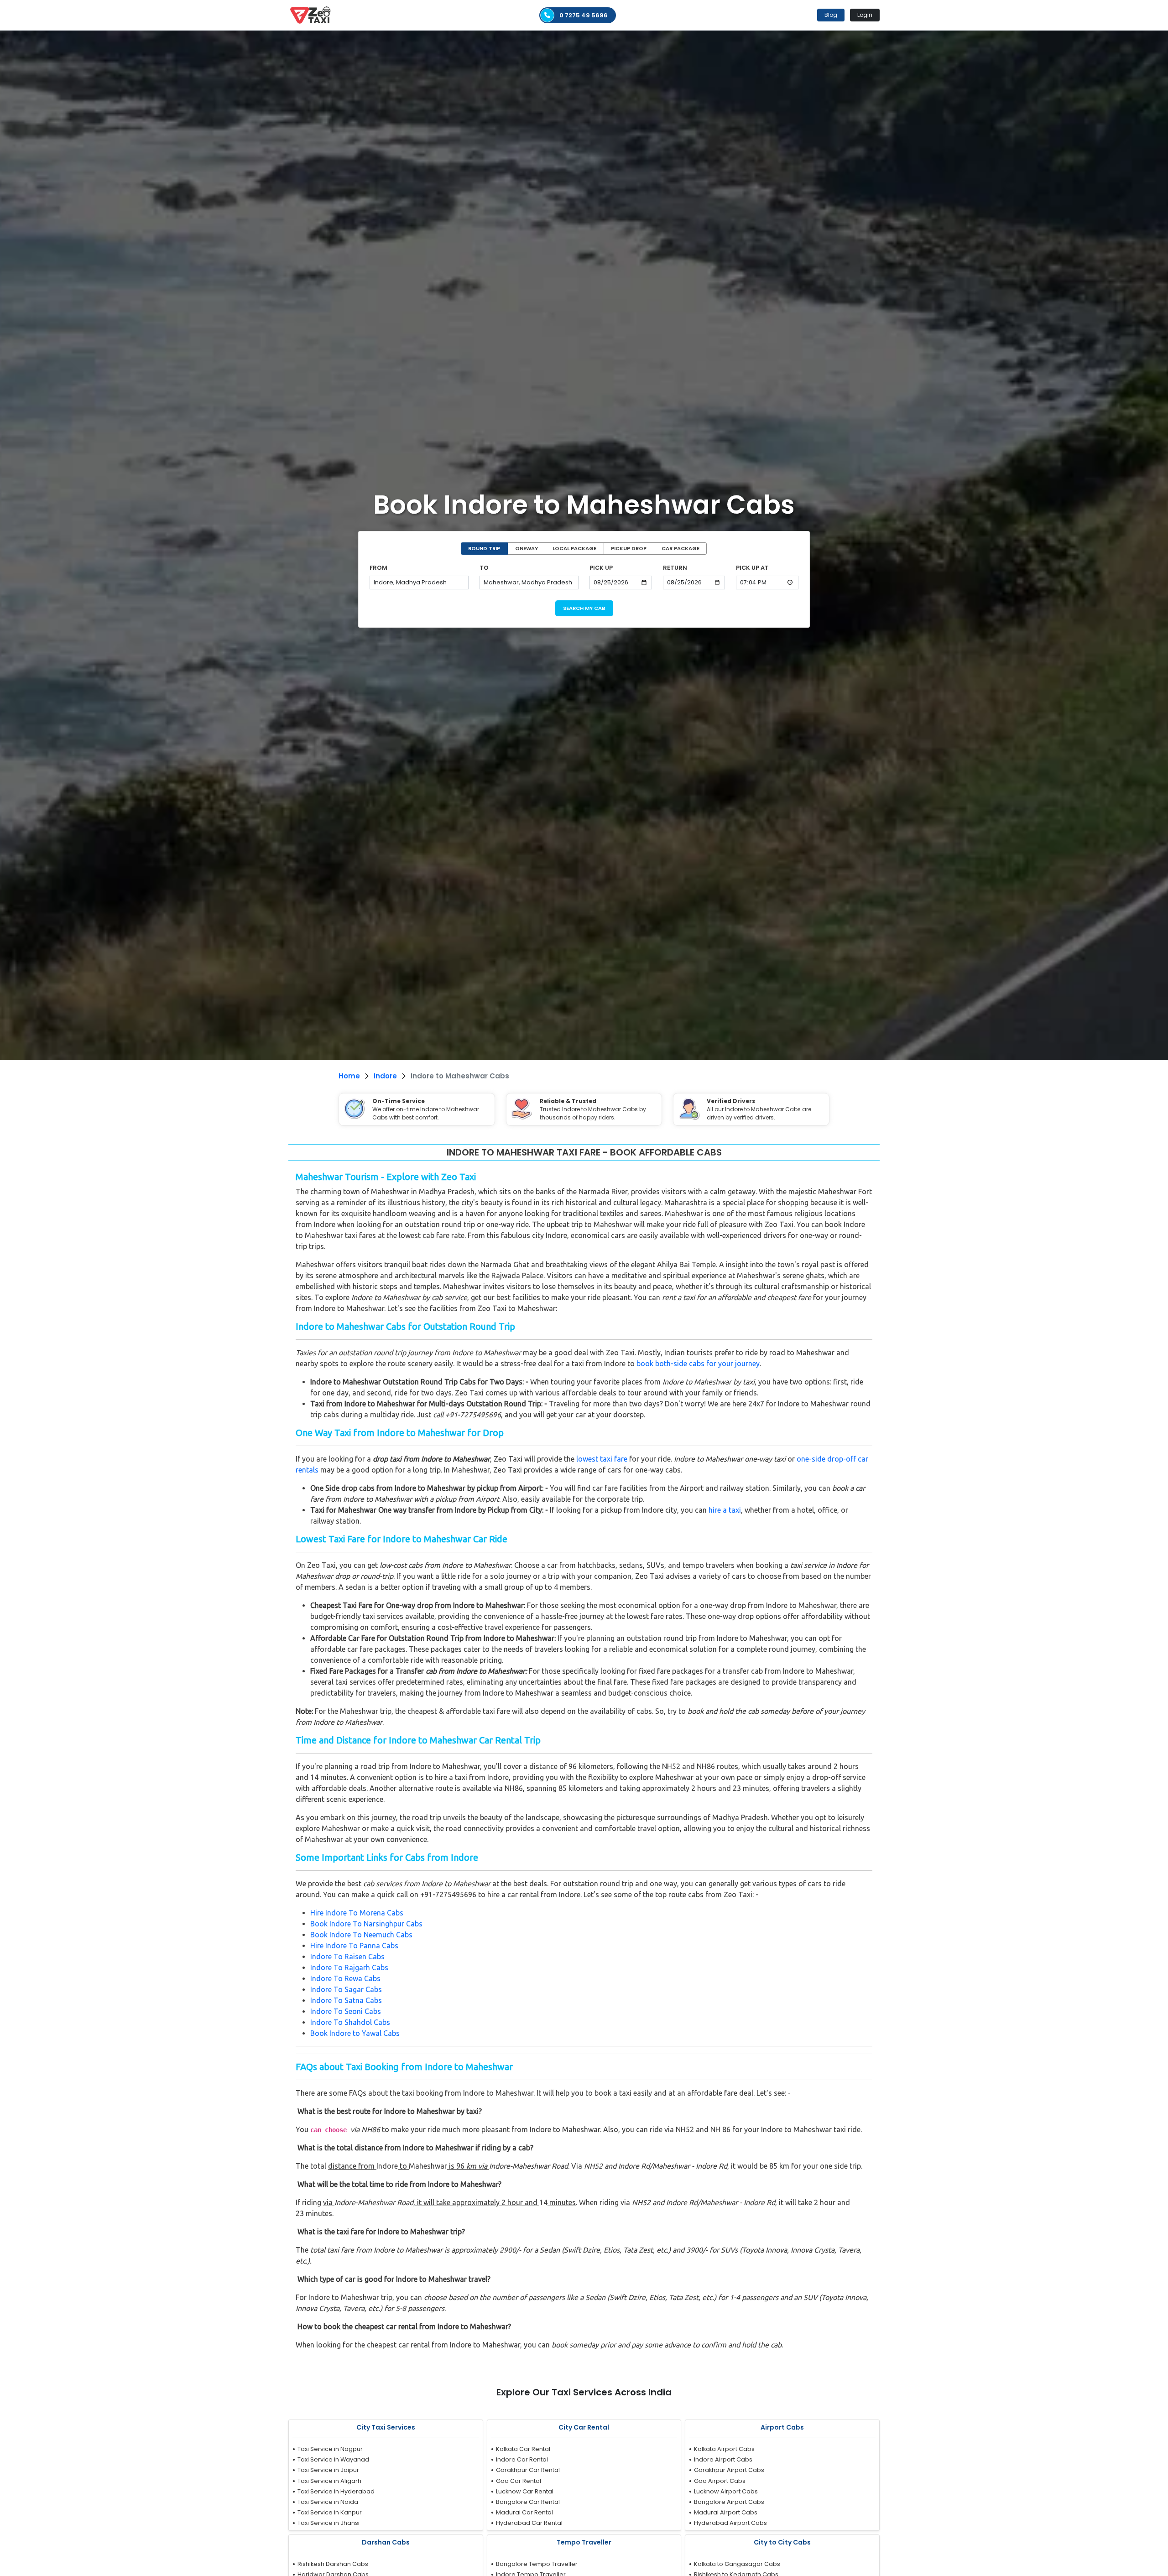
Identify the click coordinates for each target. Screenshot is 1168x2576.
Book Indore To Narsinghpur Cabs (366, 1924)
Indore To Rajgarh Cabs (349, 1967)
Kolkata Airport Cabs (724, 2449)
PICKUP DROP (629, 548)
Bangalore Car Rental (528, 2502)
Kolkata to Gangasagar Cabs (737, 2564)
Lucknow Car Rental (525, 2491)
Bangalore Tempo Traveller (537, 2564)
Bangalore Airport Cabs (729, 2502)
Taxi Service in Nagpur (330, 2449)
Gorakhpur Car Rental (528, 2470)
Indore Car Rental (522, 2459)
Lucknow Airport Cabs (726, 2491)
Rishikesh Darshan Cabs (333, 2564)
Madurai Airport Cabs (726, 2512)
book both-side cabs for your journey (698, 1363)
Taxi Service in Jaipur (328, 2470)
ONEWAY (527, 548)
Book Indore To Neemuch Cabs (361, 1935)
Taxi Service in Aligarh (329, 2481)
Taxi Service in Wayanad (333, 2459)
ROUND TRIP (484, 548)
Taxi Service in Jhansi (328, 2523)
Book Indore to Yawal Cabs (355, 2033)
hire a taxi (725, 1510)
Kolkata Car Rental (523, 2449)
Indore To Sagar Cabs (346, 1989)
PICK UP (601, 568)
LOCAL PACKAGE (574, 548)
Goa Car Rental (519, 2481)
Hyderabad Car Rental (529, 2523)
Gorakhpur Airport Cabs (729, 2470)
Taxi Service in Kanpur (330, 2512)
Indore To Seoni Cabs (346, 2011)
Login (865, 15)
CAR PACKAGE (680, 548)
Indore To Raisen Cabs (347, 1957)
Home (349, 1076)
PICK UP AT (752, 568)
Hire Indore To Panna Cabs (354, 1946)
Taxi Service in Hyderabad (336, 2491)
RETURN (675, 568)
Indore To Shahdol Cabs (350, 2022)
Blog (831, 15)
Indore (385, 1076)
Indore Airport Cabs (723, 2459)
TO (484, 568)
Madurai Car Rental (524, 2512)
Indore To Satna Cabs (346, 2000)
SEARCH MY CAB (584, 608)
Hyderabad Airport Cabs (730, 2523)
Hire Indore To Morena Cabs (357, 1913)
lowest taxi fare (602, 1459)
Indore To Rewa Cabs (345, 1978)
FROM (378, 568)
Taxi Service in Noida (328, 2502)
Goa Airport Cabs (720, 2481)
